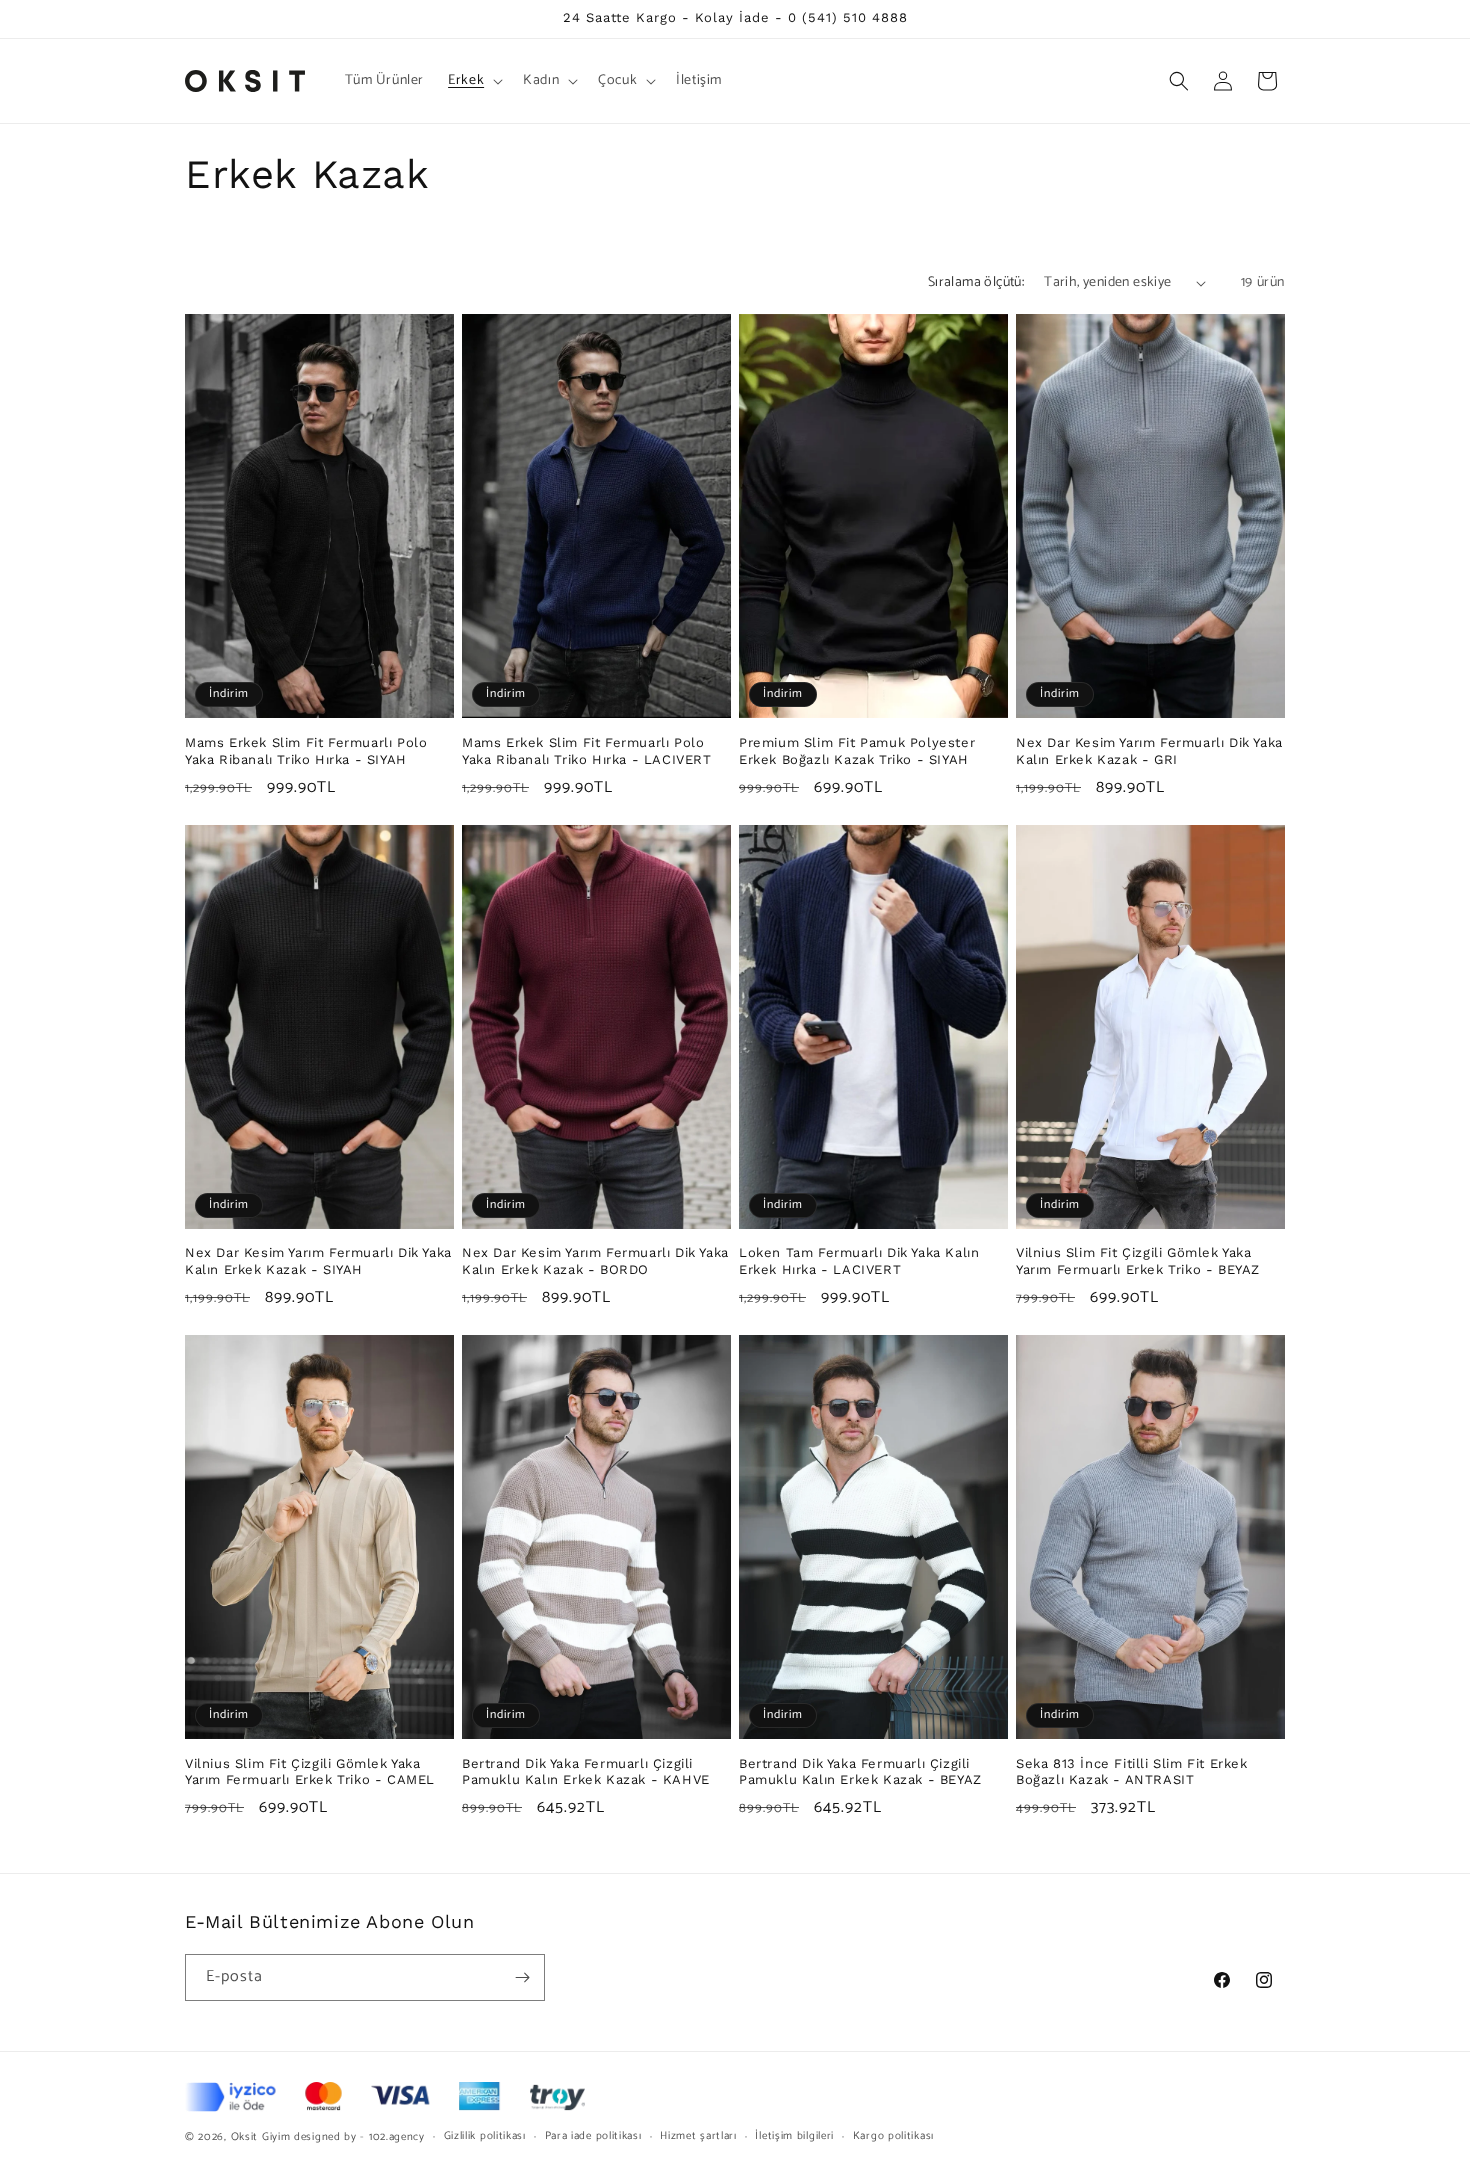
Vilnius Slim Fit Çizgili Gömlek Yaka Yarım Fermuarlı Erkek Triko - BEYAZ (1138, 1261)
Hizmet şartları (698, 2136)
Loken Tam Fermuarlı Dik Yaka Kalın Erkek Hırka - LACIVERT (859, 1261)
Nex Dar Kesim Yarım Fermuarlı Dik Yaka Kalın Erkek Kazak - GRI (1149, 751)
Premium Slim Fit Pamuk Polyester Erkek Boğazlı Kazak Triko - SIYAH (857, 751)
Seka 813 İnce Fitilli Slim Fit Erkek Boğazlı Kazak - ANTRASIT (1132, 1772)
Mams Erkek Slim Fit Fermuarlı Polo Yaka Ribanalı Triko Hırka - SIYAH (306, 751)
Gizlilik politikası (485, 2136)
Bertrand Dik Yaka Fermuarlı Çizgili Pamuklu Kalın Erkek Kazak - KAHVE (586, 1772)
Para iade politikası (593, 2136)
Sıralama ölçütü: (976, 282)
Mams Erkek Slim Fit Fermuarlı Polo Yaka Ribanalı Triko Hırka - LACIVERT (587, 751)
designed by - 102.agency (359, 2137)
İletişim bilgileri (794, 2136)
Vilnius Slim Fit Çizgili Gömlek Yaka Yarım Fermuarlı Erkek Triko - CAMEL (310, 1772)
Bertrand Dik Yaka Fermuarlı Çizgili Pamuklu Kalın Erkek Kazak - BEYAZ (860, 1772)
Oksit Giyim (261, 2137)
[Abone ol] (522, 1977)
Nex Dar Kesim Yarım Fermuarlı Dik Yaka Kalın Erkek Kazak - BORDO (595, 1261)
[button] (473, 81)
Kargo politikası (893, 2136)
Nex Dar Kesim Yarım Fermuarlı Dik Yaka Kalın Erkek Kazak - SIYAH (318, 1261)
